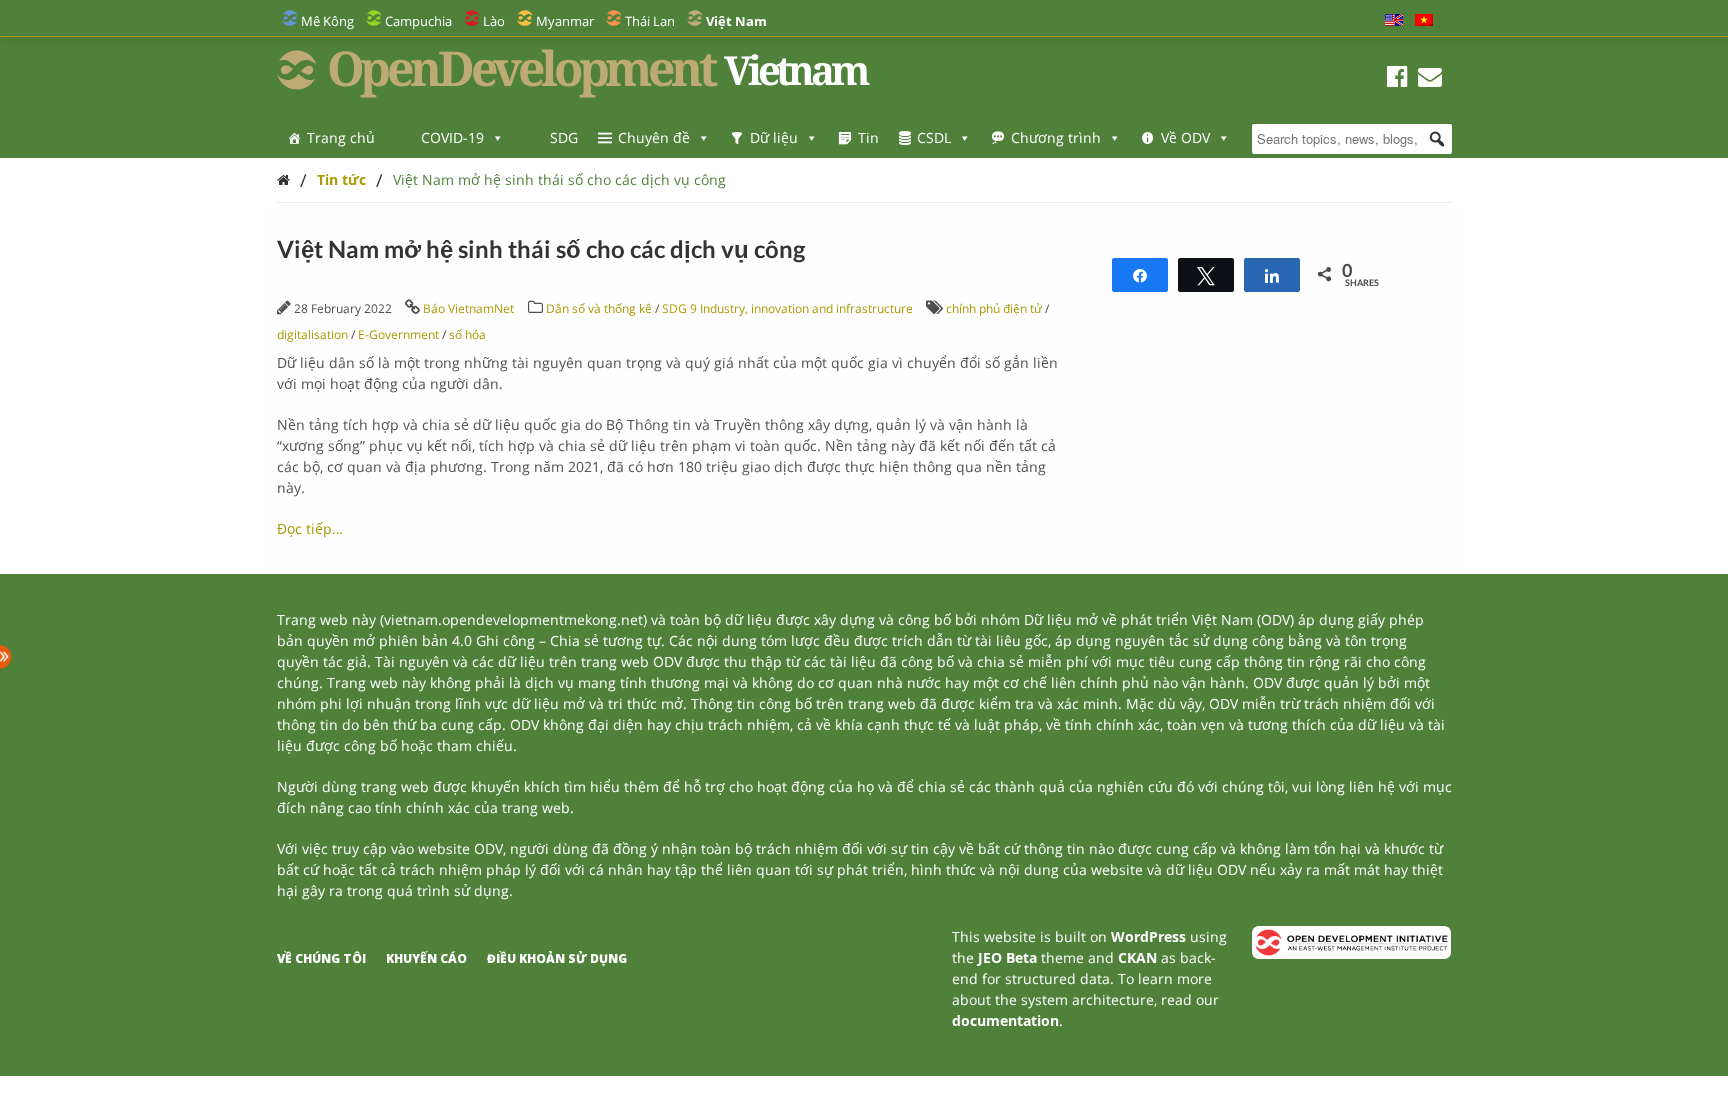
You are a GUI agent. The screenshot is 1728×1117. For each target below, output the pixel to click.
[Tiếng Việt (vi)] (1424, 21)
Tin (868, 137)
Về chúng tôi (321, 958)
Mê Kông (327, 21)
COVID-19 (452, 137)
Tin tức (341, 179)
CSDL (934, 137)
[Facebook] (1397, 79)
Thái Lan (650, 21)
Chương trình (1056, 137)
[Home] (283, 179)
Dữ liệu (774, 137)
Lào (494, 21)
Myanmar (565, 21)
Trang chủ (341, 137)
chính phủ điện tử (994, 308)
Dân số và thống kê (599, 308)
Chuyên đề (654, 137)
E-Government (398, 334)
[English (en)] (1394, 21)
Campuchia (418, 21)
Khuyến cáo (426, 958)
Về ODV (1185, 137)
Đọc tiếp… (310, 528)
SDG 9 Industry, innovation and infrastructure (787, 308)
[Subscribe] (1430, 79)
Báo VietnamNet (468, 308)
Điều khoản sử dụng (557, 958)
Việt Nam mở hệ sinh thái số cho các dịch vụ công (559, 179)
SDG (564, 137)
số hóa (467, 334)
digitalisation (312, 334)
